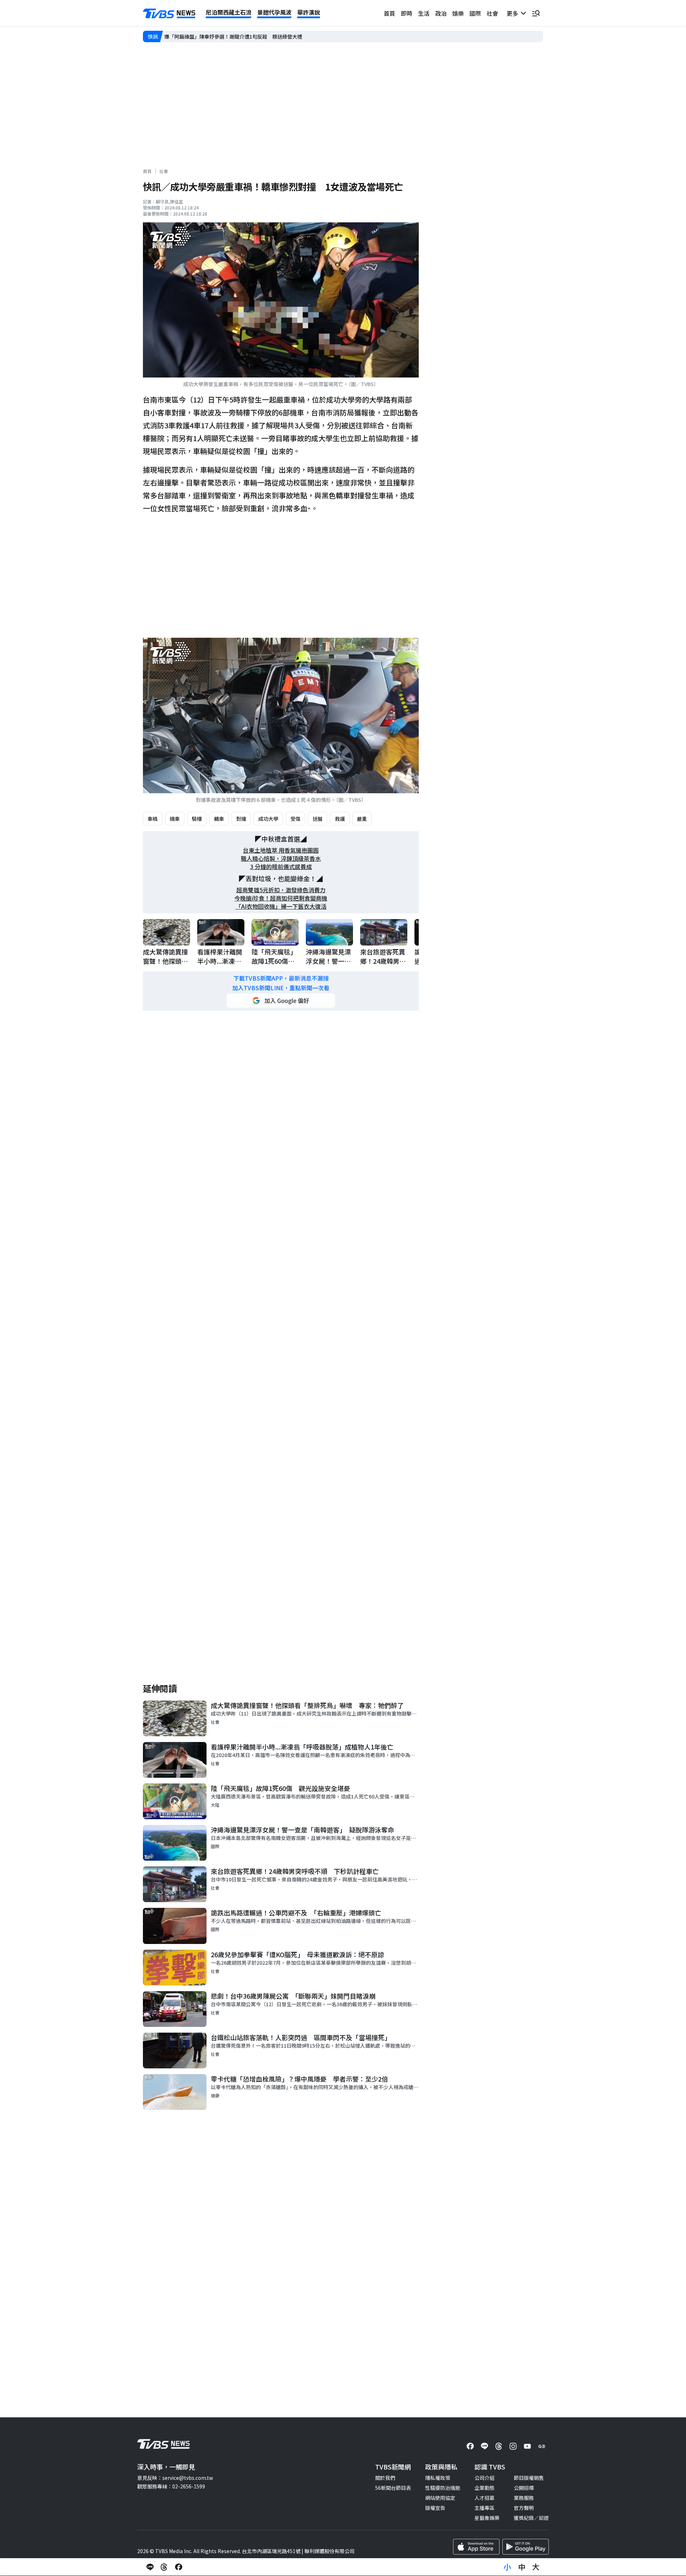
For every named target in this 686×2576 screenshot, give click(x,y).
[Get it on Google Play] (526, 2547)
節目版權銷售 (529, 2478)
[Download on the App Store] (476, 2547)
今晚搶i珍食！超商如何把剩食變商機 (281, 898)
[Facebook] (470, 2446)
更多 (514, 13)
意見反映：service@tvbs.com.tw (175, 2478)
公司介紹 (484, 2478)
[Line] (484, 2446)
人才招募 (484, 2498)
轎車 (219, 819)
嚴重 (362, 819)
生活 (424, 13)
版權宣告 (435, 2508)
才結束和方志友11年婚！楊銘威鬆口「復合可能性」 (222, 36)
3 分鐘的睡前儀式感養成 (281, 867)
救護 (340, 819)
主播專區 (484, 2508)
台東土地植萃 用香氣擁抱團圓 (281, 850)
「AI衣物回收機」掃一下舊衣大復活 (281, 906)
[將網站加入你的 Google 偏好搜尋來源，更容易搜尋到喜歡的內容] (281, 1001)
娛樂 (458, 13)
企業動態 (484, 2488)
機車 (175, 819)
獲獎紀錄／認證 (531, 2518)
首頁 (389, 13)
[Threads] (499, 2446)
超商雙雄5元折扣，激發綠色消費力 (281, 890)
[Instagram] (513, 2446)
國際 (475, 13)
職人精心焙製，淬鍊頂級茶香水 (281, 858)
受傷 (295, 819)
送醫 (318, 819)
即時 (407, 13)
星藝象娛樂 (487, 2518)
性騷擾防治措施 (443, 2488)
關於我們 (385, 2478)
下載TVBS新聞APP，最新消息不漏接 (281, 978)
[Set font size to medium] (522, 2567)
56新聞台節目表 (393, 2488)
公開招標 (524, 2488)
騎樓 (197, 819)
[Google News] (542, 2446)
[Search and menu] (536, 13)
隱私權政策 (438, 2478)
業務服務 (524, 2498)
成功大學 (268, 819)
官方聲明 (524, 2508)
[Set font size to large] (536, 2567)
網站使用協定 (440, 2498)
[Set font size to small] (507, 2567)
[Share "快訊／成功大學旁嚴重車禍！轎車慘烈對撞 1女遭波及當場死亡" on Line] (150, 2567)
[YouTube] (527, 2446)
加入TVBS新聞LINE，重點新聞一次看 (281, 988)
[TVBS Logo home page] (169, 14)
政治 (441, 13)
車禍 (153, 819)
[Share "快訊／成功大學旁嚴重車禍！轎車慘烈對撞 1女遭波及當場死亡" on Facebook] (179, 2567)
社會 (492, 13)
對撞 (241, 819)
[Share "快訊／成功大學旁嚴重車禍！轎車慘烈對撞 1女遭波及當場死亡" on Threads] (164, 2567)
